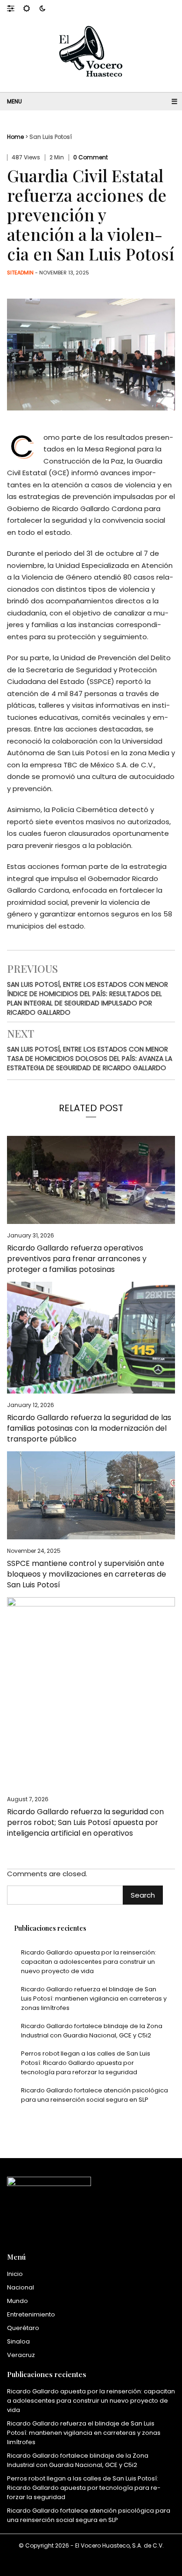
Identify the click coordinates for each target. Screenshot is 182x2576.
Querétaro (23, 2328)
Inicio (15, 2274)
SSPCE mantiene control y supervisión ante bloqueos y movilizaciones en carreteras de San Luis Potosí (87, 1574)
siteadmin (20, 273)
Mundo (17, 2301)
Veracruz (21, 2355)
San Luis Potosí (51, 137)
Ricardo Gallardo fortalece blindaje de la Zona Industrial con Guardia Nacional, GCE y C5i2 (92, 2031)
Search (143, 1895)
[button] (15, 8)
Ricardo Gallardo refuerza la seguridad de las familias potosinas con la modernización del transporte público (89, 1428)
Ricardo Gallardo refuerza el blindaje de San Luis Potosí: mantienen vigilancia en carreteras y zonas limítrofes (94, 1999)
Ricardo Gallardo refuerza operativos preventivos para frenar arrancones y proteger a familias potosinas (77, 1259)
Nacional (21, 2287)
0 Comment (91, 157)
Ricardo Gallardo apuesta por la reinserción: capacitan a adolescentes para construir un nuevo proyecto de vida (89, 1962)
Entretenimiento (31, 2314)
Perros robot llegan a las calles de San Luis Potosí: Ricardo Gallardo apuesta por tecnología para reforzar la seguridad (86, 2063)
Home (15, 137)
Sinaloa (18, 2341)
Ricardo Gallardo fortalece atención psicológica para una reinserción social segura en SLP (94, 2095)
